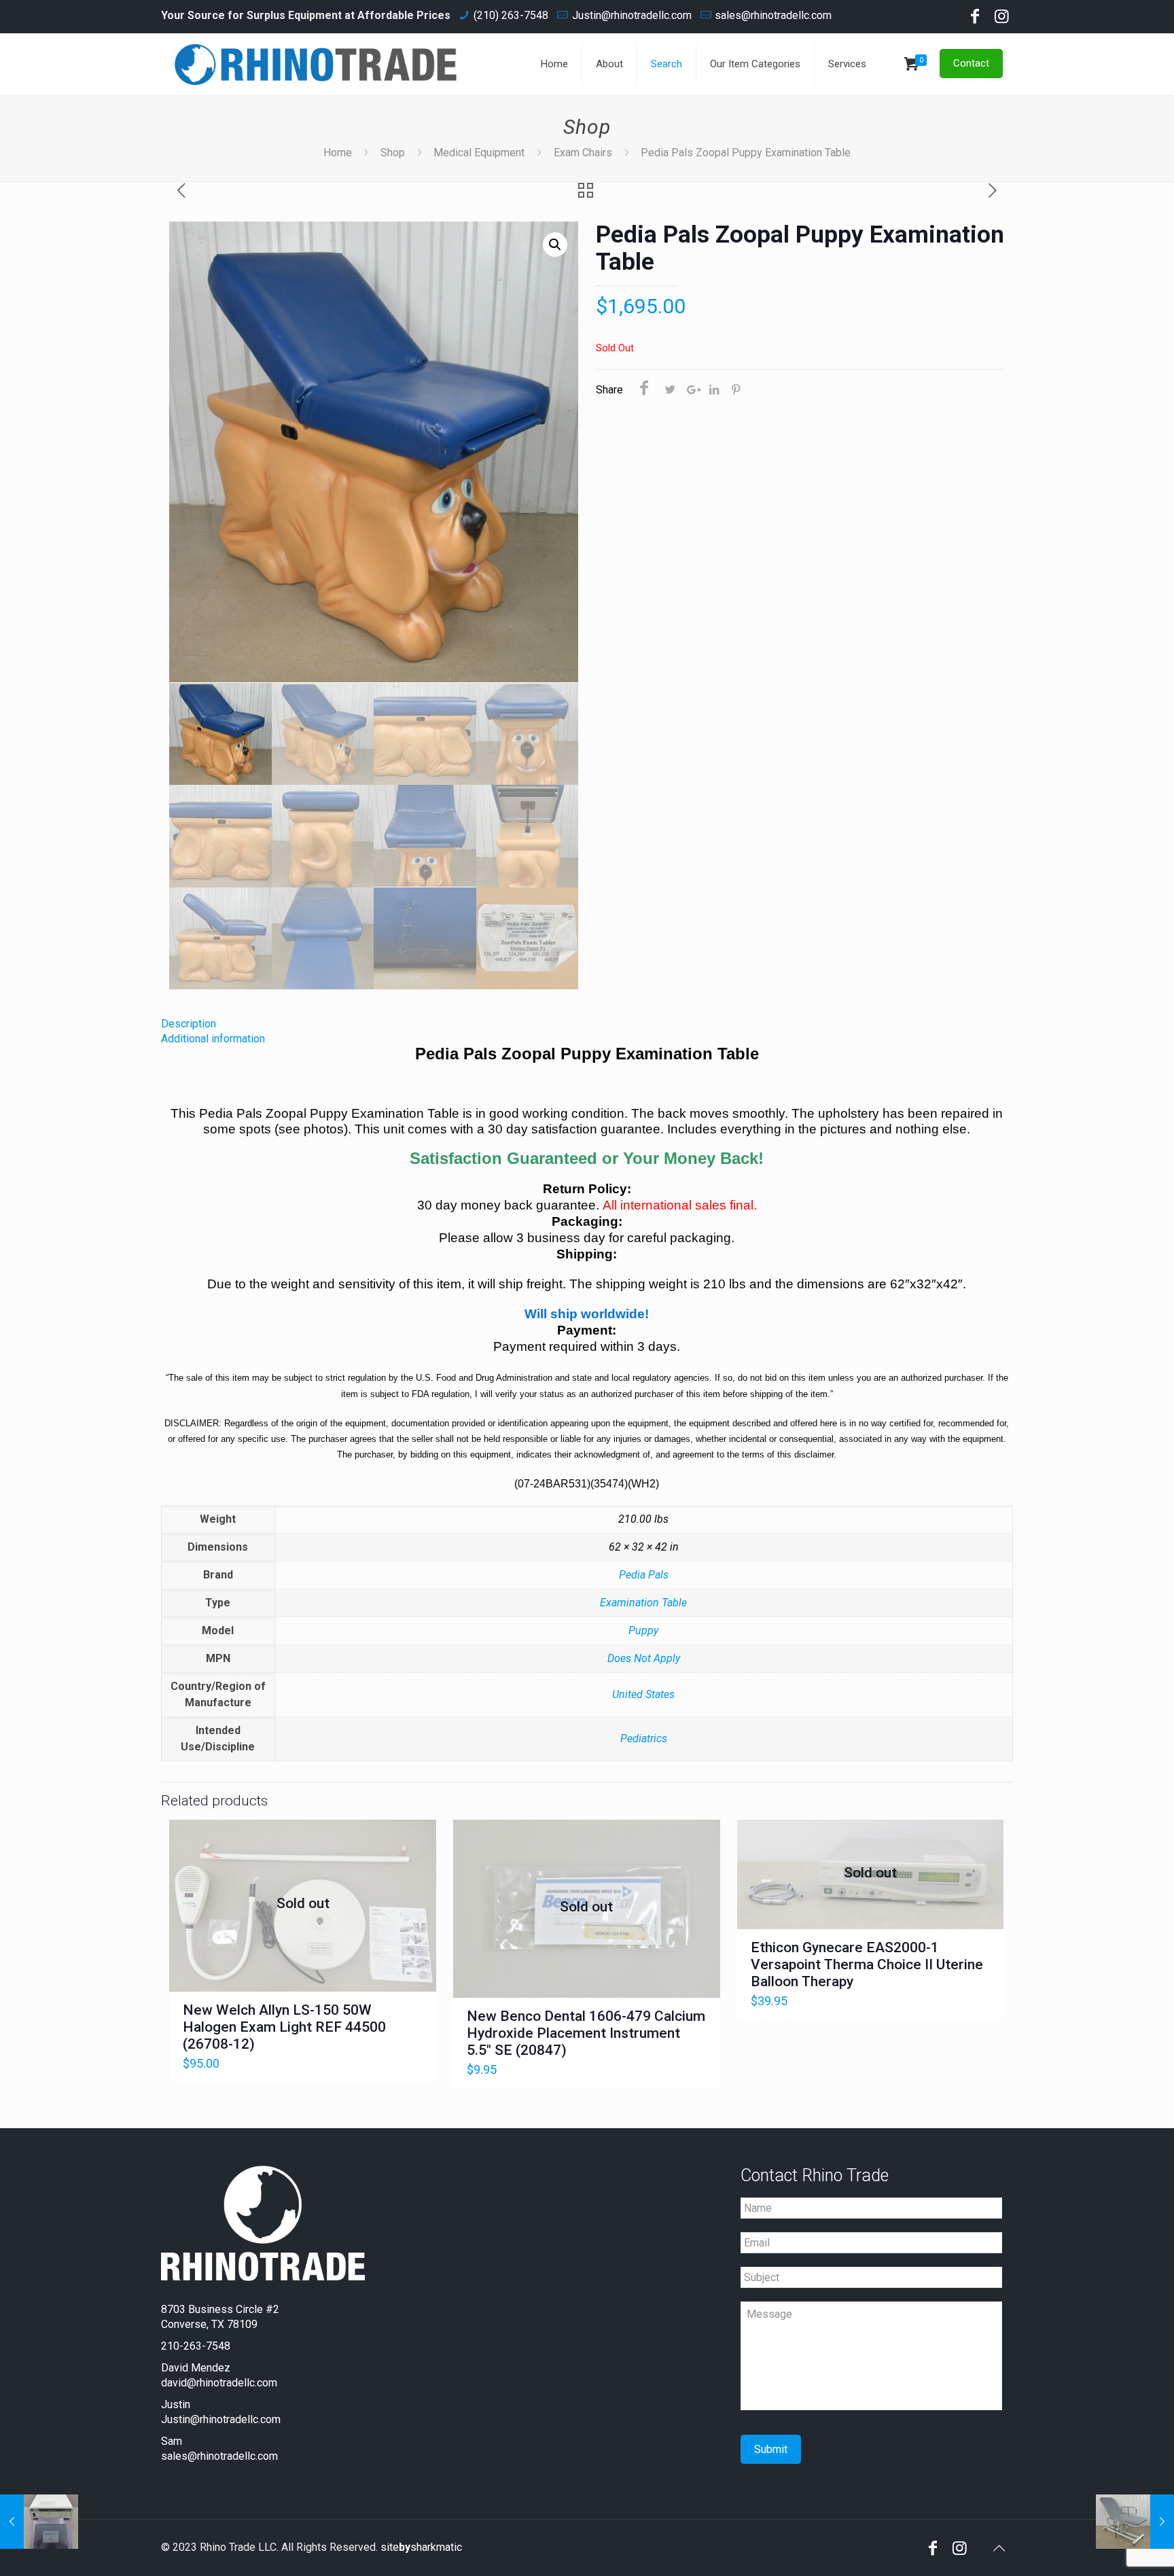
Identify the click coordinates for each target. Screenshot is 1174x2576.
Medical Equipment (479, 153)
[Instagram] (1002, 18)
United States (643, 1694)
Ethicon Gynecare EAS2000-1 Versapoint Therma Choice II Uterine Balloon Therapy (867, 1964)
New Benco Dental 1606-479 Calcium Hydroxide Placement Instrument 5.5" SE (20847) (586, 2033)
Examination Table (643, 1603)
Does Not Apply (644, 1658)
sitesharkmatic (421, 2547)
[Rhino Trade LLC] (316, 64)
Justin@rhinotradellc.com (632, 15)
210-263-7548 (196, 2346)
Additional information (213, 1039)
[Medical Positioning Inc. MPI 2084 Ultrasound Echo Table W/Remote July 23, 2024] (1135, 2522)
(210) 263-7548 (511, 15)
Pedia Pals (644, 1575)
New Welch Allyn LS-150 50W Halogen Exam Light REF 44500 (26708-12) (284, 2027)
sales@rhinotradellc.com (773, 15)
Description (189, 1024)
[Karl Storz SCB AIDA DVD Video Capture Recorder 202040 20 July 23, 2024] (39, 2522)
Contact (971, 63)
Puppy (643, 1630)
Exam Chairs (583, 153)
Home (338, 153)
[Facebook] (975, 18)
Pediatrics (644, 1739)
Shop (393, 153)
